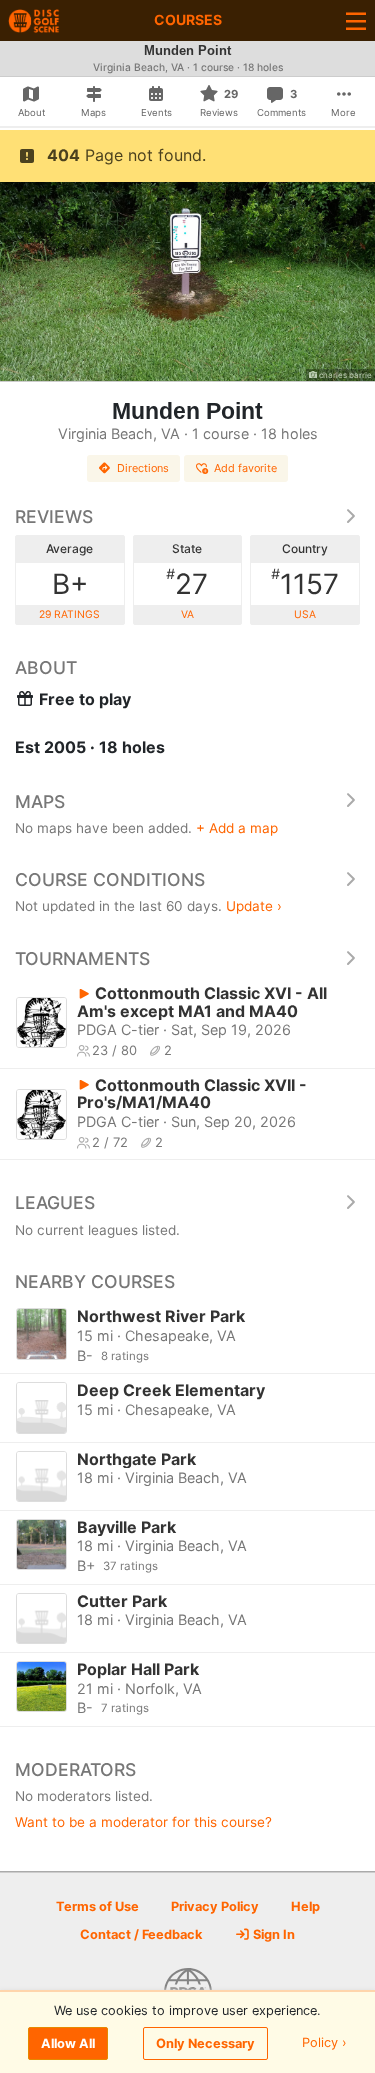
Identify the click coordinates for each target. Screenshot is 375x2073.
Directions (143, 468)
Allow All (68, 2043)
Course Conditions (110, 879)
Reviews (54, 516)
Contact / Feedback (141, 1934)
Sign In (272, 1934)
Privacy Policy (215, 1906)
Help (305, 1906)
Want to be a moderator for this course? (143, 1822)
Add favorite (245, 468)
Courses (188, 19)
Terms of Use (97, 1906)
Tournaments (82, 958)
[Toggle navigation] (356, 20)
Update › (254, 906)
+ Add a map (237, 828)
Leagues (55, 1202)
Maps (40, 801)
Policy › (324, 2043)
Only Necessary (205, 2043)
